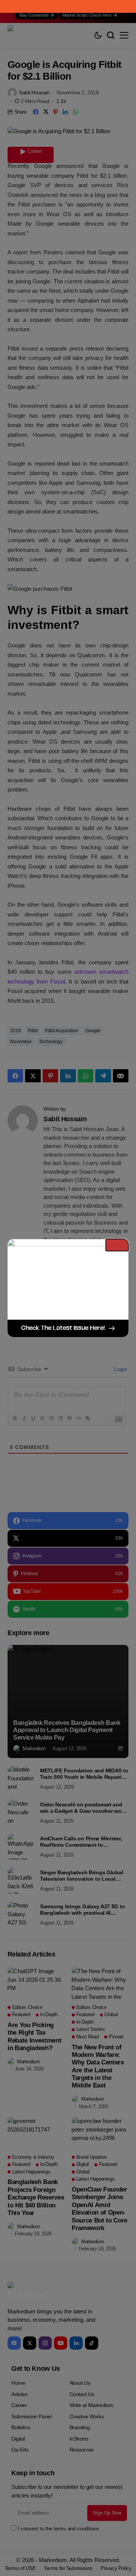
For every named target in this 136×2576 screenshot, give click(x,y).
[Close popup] (117, 1245)
